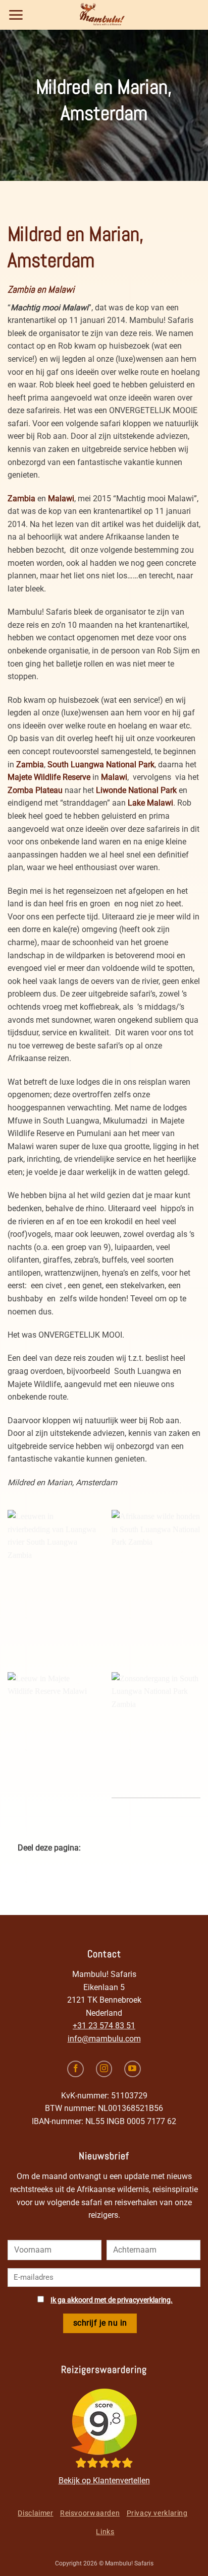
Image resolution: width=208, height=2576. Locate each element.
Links (105, 2532)
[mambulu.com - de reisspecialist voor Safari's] (104, 15)
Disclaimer (35, 2513)
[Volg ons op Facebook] (75, 2069)
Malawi (61, 499)
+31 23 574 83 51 (104, 2026)
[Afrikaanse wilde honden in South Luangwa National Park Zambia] (156, 1573)
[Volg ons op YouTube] (133, 2069)
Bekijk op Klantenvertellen (104, 2481)
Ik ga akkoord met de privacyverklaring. (112, 2300)
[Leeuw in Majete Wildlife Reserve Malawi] (52, 1735)
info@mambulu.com (104, 2039)
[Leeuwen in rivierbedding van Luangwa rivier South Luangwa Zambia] (52, 1573)
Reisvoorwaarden (90, 2513)
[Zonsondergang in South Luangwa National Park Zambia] (156, 1735)
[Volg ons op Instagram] (104, 2069)
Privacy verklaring (157, 2513)
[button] (16, 15)
